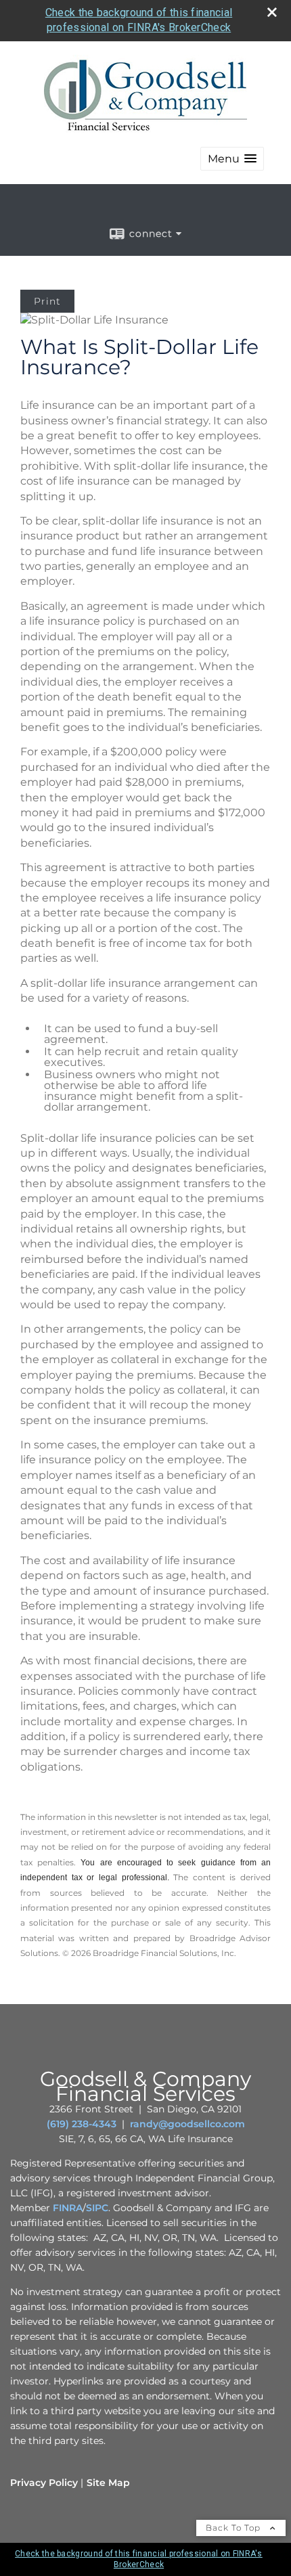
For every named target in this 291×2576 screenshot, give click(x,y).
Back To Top (234, 2528)
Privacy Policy (44, 2483)
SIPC (97, 2208)
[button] (232, 159)
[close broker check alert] (272, 12)
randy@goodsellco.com (187, 2124)
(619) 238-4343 (82, 2124)
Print (47, 301)
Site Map (108, 2483)
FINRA (68, 2208)
